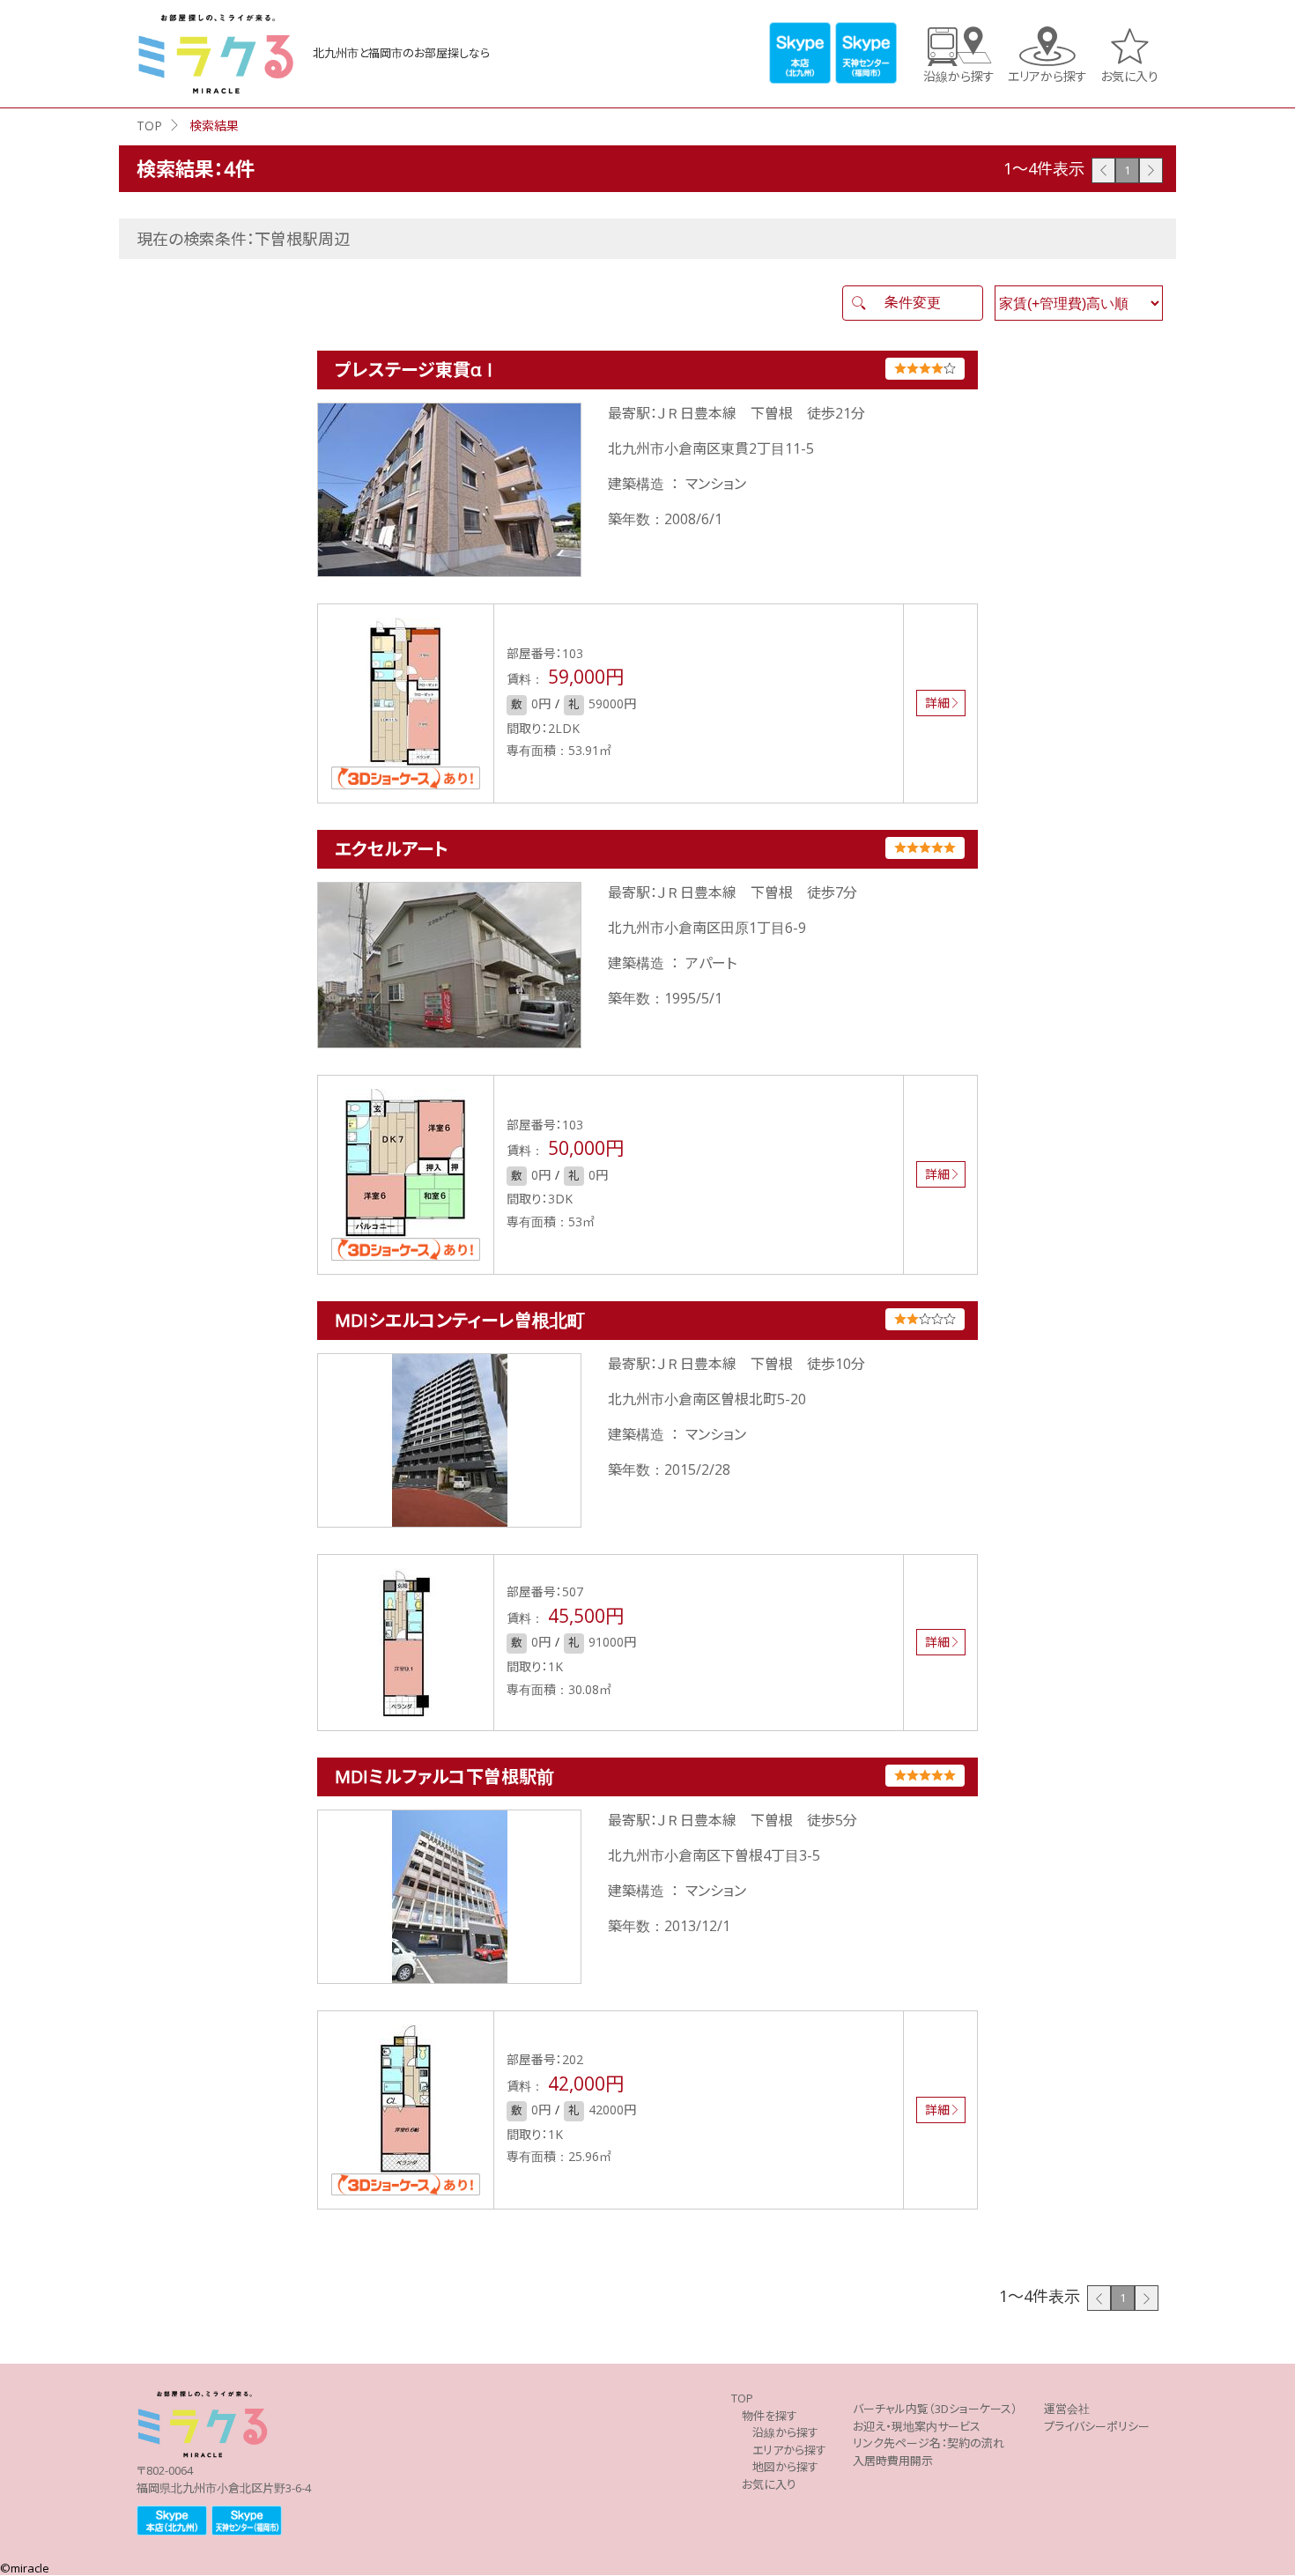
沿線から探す (959, 75)
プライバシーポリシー (1097, 2426)
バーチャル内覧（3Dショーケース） (935, 2409)
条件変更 (913, 302)
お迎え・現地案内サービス (917, 2426)
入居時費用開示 (893, 2461)
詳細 (937, 703)
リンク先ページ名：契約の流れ (929, 2443)
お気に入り (1129, 75)
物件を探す (770, 2416)
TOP (149, 126)
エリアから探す (1047, 75)
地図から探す (785, 2467)
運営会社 (1067, 2409)
